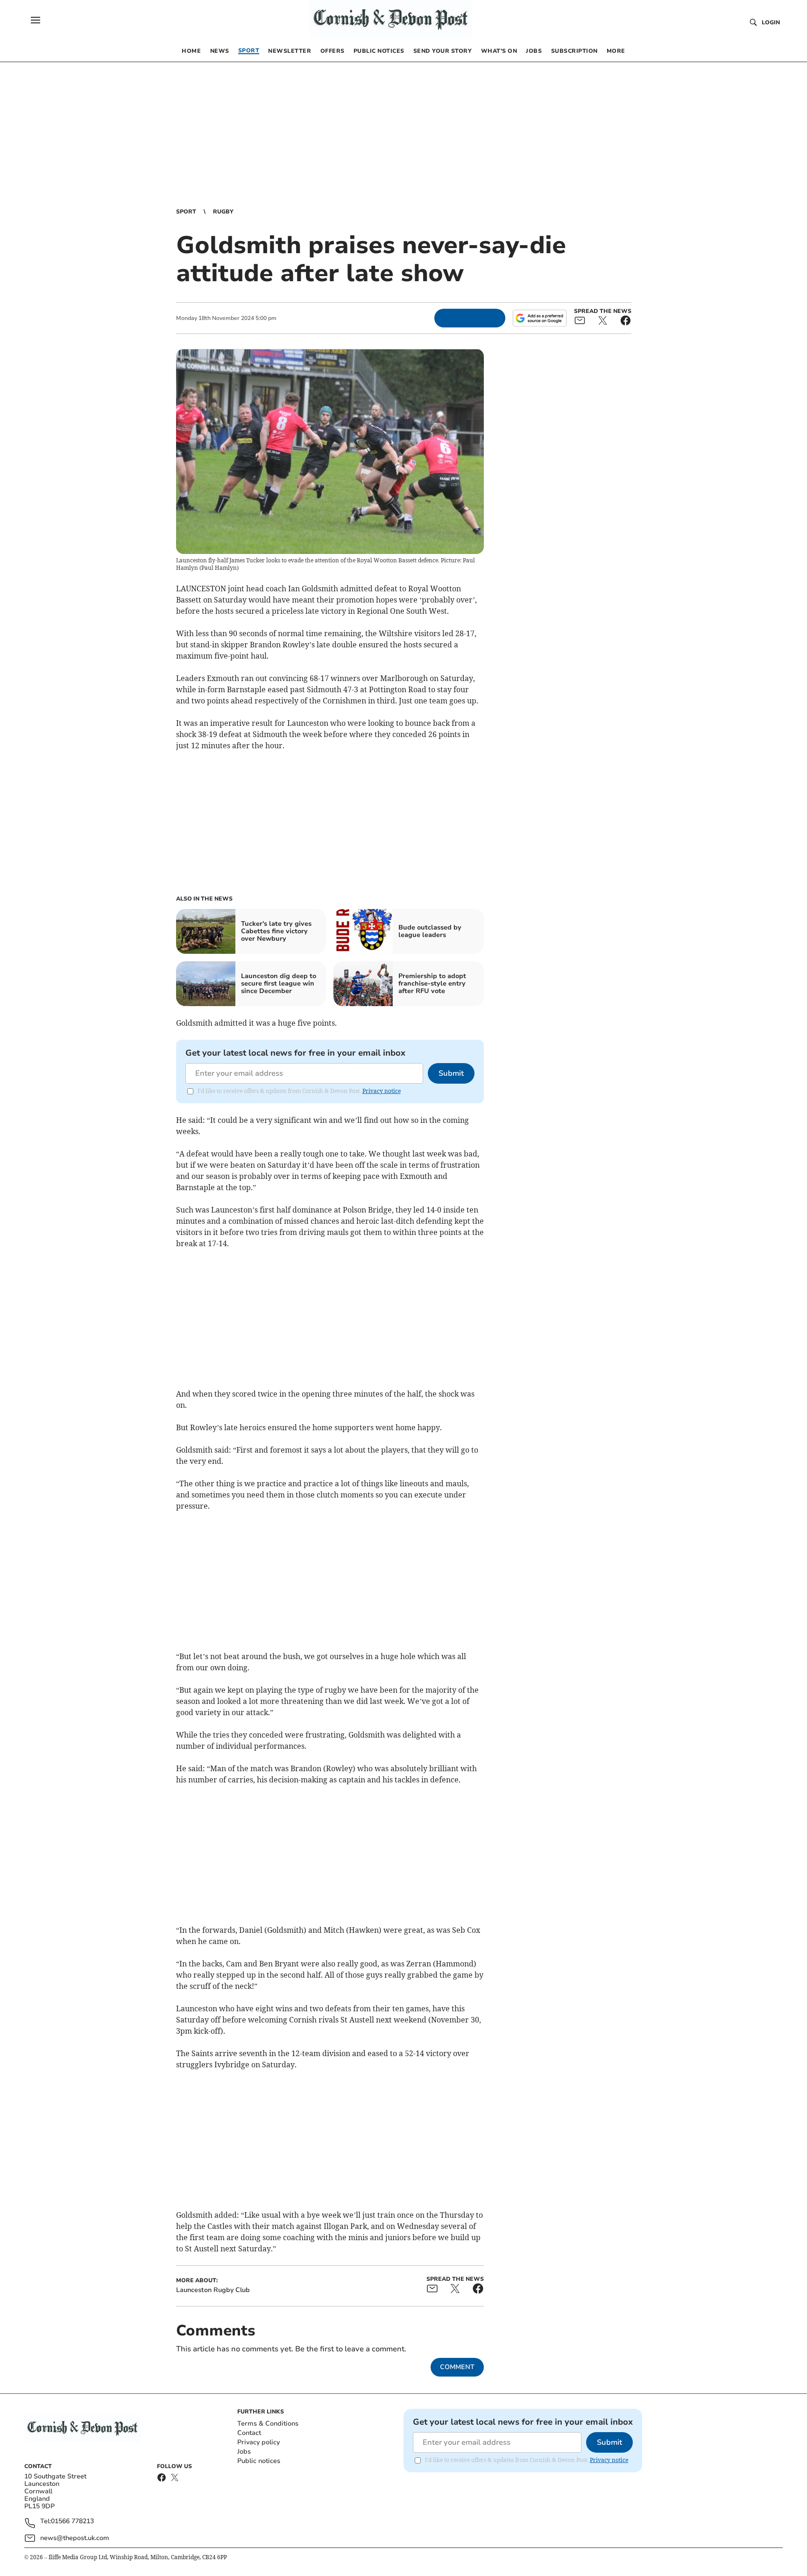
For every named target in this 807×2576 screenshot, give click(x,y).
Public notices (259, 2461)
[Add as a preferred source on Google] (539, 318)
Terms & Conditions (268, 2423)
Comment (457, 2367)
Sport (186, 212)
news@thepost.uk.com (75, 2538)
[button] (35, 20)
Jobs (244, 2452)
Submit (451, 1073)
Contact (249, 2433)
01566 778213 (72, 2522)
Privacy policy (258, 2442)
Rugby (223, 212)
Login (771, 22)
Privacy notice (382, 1091)
